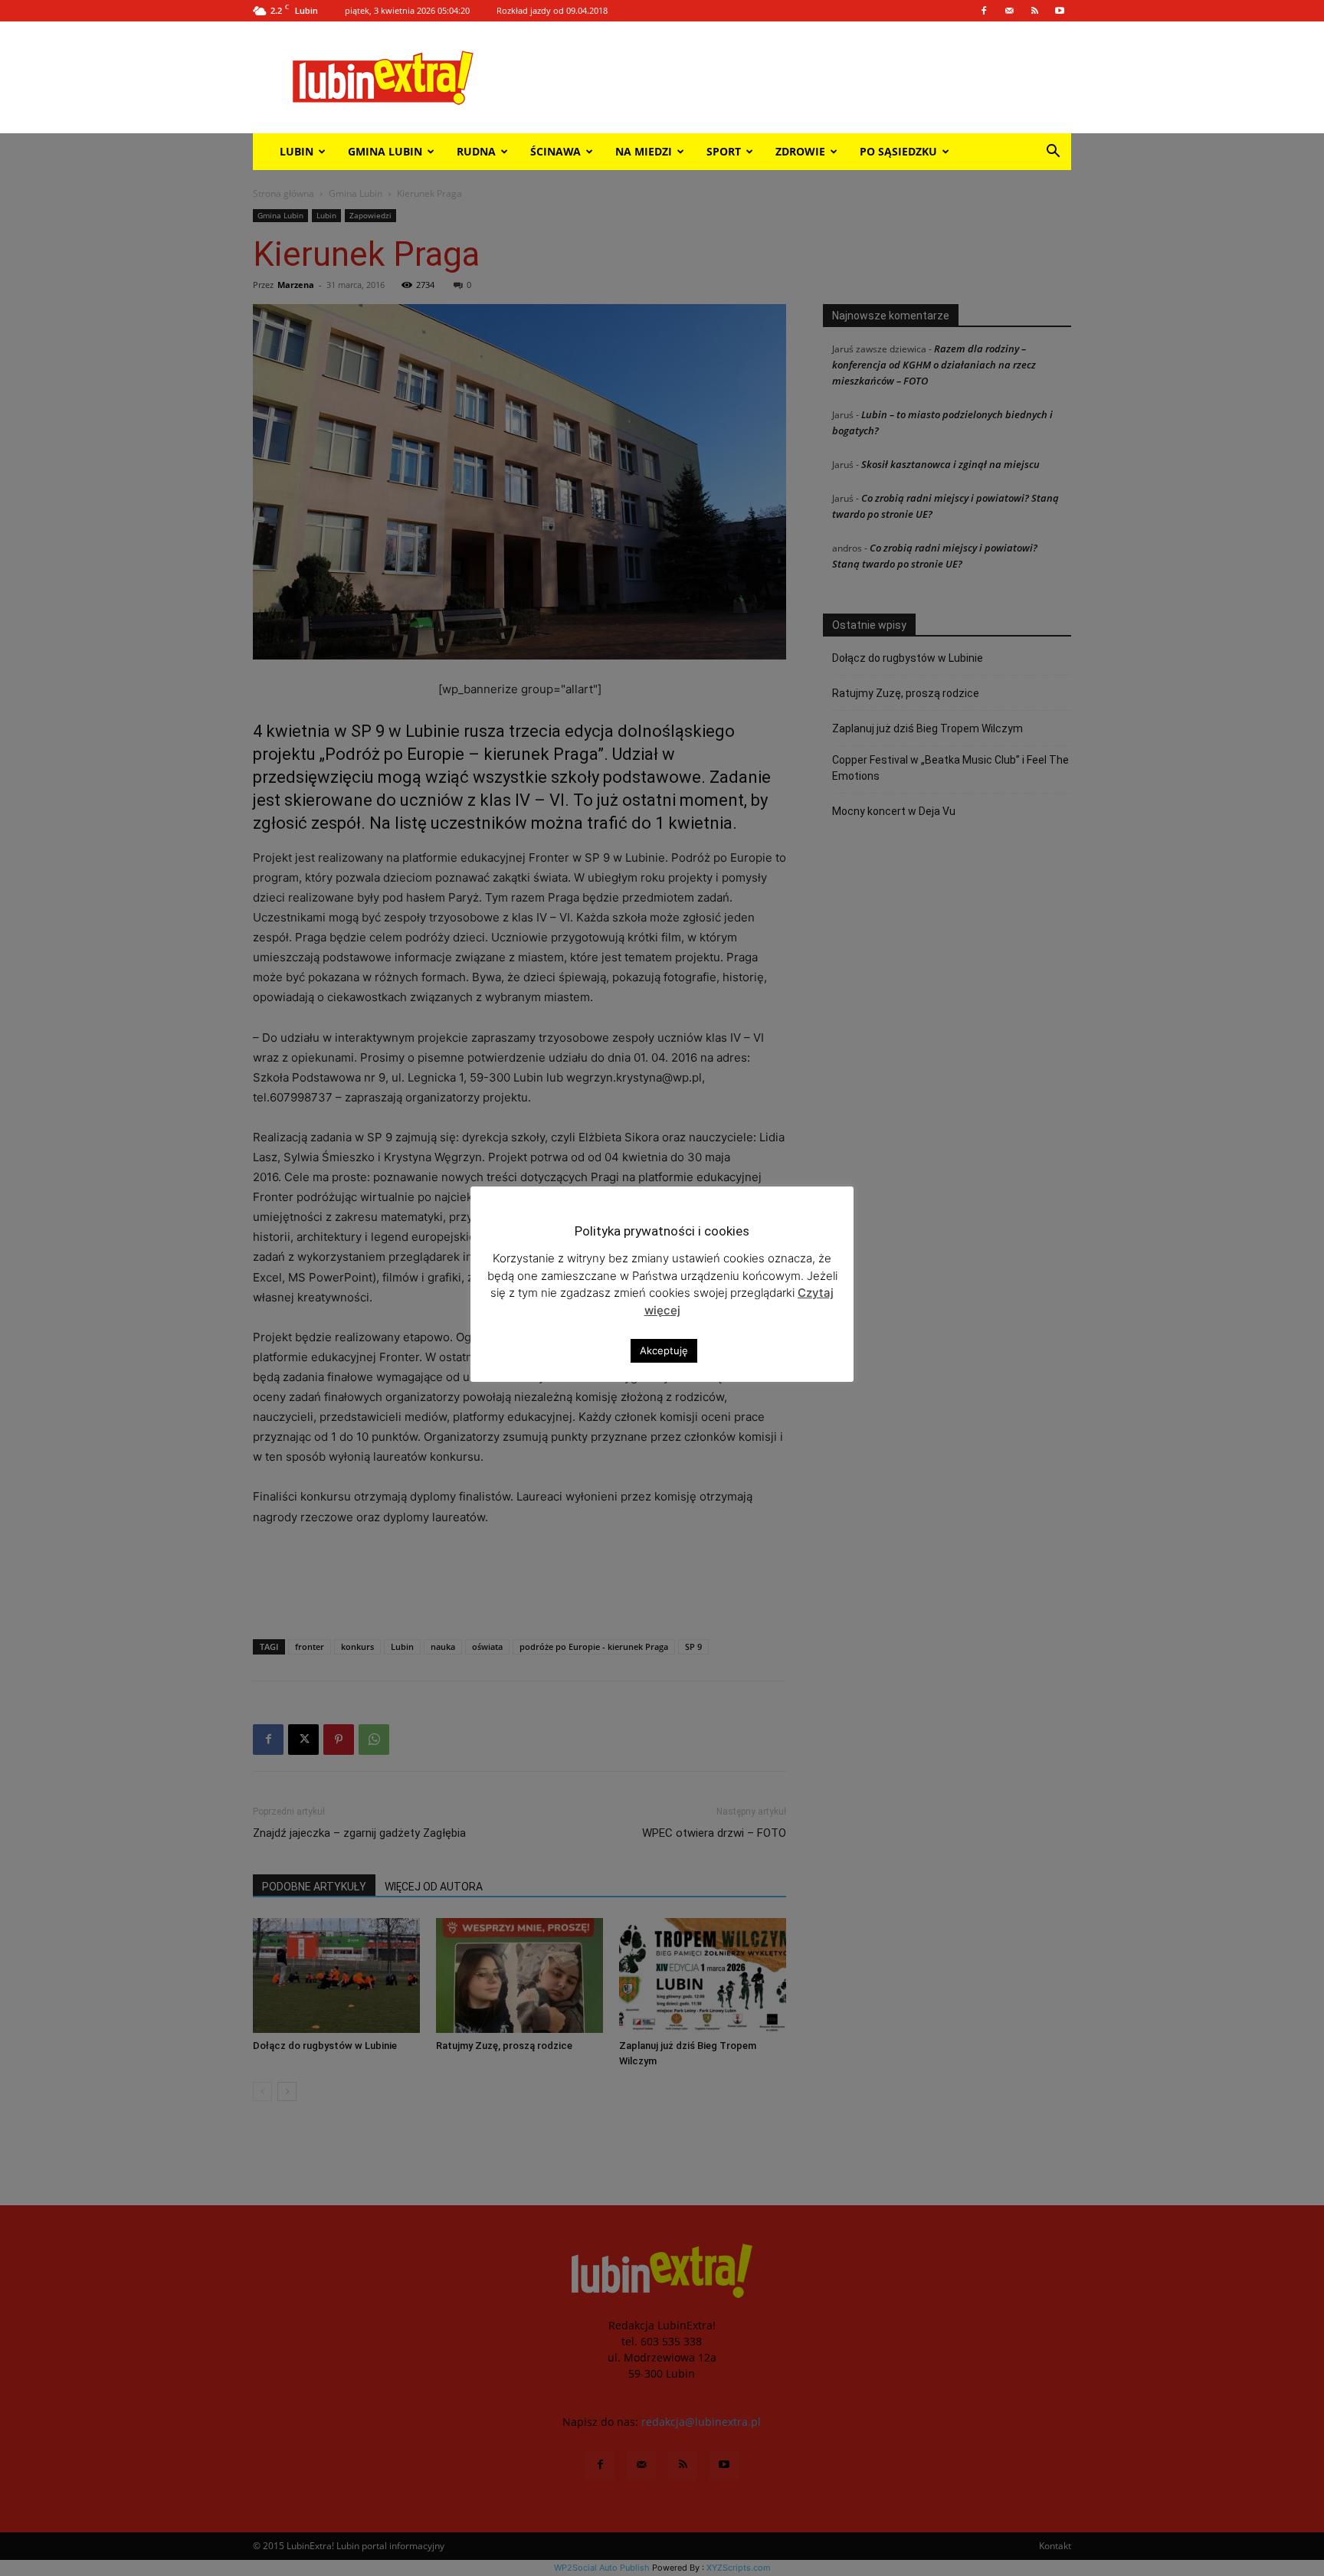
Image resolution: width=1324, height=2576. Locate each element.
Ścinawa (555, 151)
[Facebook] (984, 11)
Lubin (297, 151)
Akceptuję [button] (664, 1350)
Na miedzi (644, 151)
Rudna (476, 151)
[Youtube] (1060, 11)
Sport (724, 151)
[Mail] (1009, 11)
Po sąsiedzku (898, 151)
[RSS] (1034, 11)
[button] (1053, 153)
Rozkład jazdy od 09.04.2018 (552, 10)
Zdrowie (800, 151)
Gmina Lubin (385, 151)
